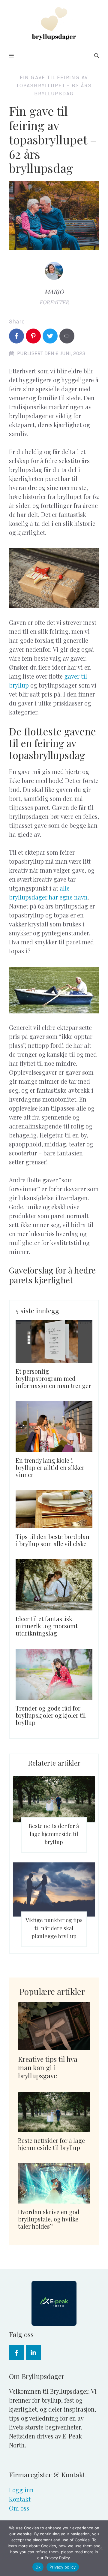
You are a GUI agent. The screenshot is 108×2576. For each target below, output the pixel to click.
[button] (97, 56)
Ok (38, 2567)
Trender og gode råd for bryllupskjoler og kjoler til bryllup (51, 1715)
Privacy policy (63, 2567)
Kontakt (20, 2499)
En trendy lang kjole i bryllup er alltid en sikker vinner (50, 1467)
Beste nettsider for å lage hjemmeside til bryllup (54, 1834)
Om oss (19, 2508)
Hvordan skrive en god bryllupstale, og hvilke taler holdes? (49, 2219)
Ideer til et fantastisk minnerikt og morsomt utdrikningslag (47, 1626)
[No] (100, 2548)
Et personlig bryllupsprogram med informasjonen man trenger (53, 1378)
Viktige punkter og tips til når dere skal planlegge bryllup (54, 1928)
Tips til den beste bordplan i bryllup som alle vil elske (52, 1540)
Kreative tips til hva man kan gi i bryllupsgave (48, 2067)
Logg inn (21, 2490)
